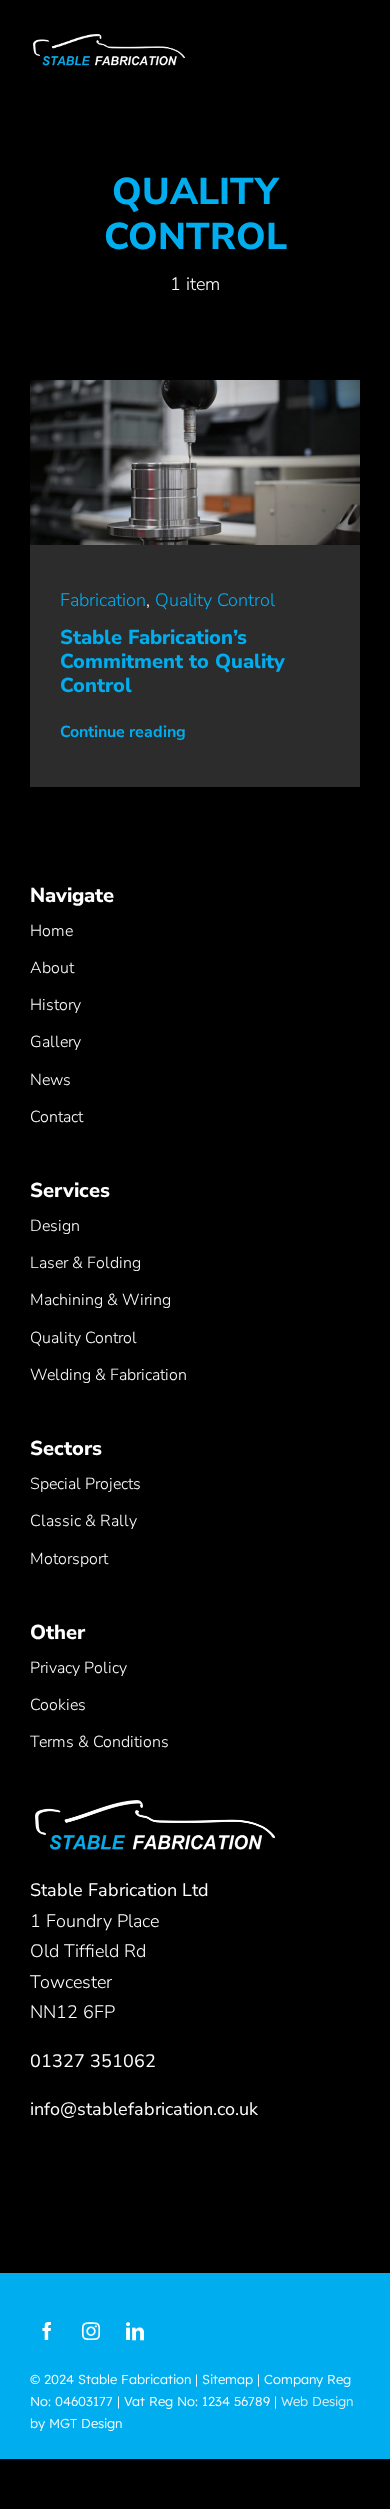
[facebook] (47, 2331)
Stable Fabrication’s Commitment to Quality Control (172, 661)
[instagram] (91, 2331)
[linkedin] (135, 2331)
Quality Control (215, 600)
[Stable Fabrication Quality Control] (195, 389)
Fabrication (103, 600)
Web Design (317, 2401)
